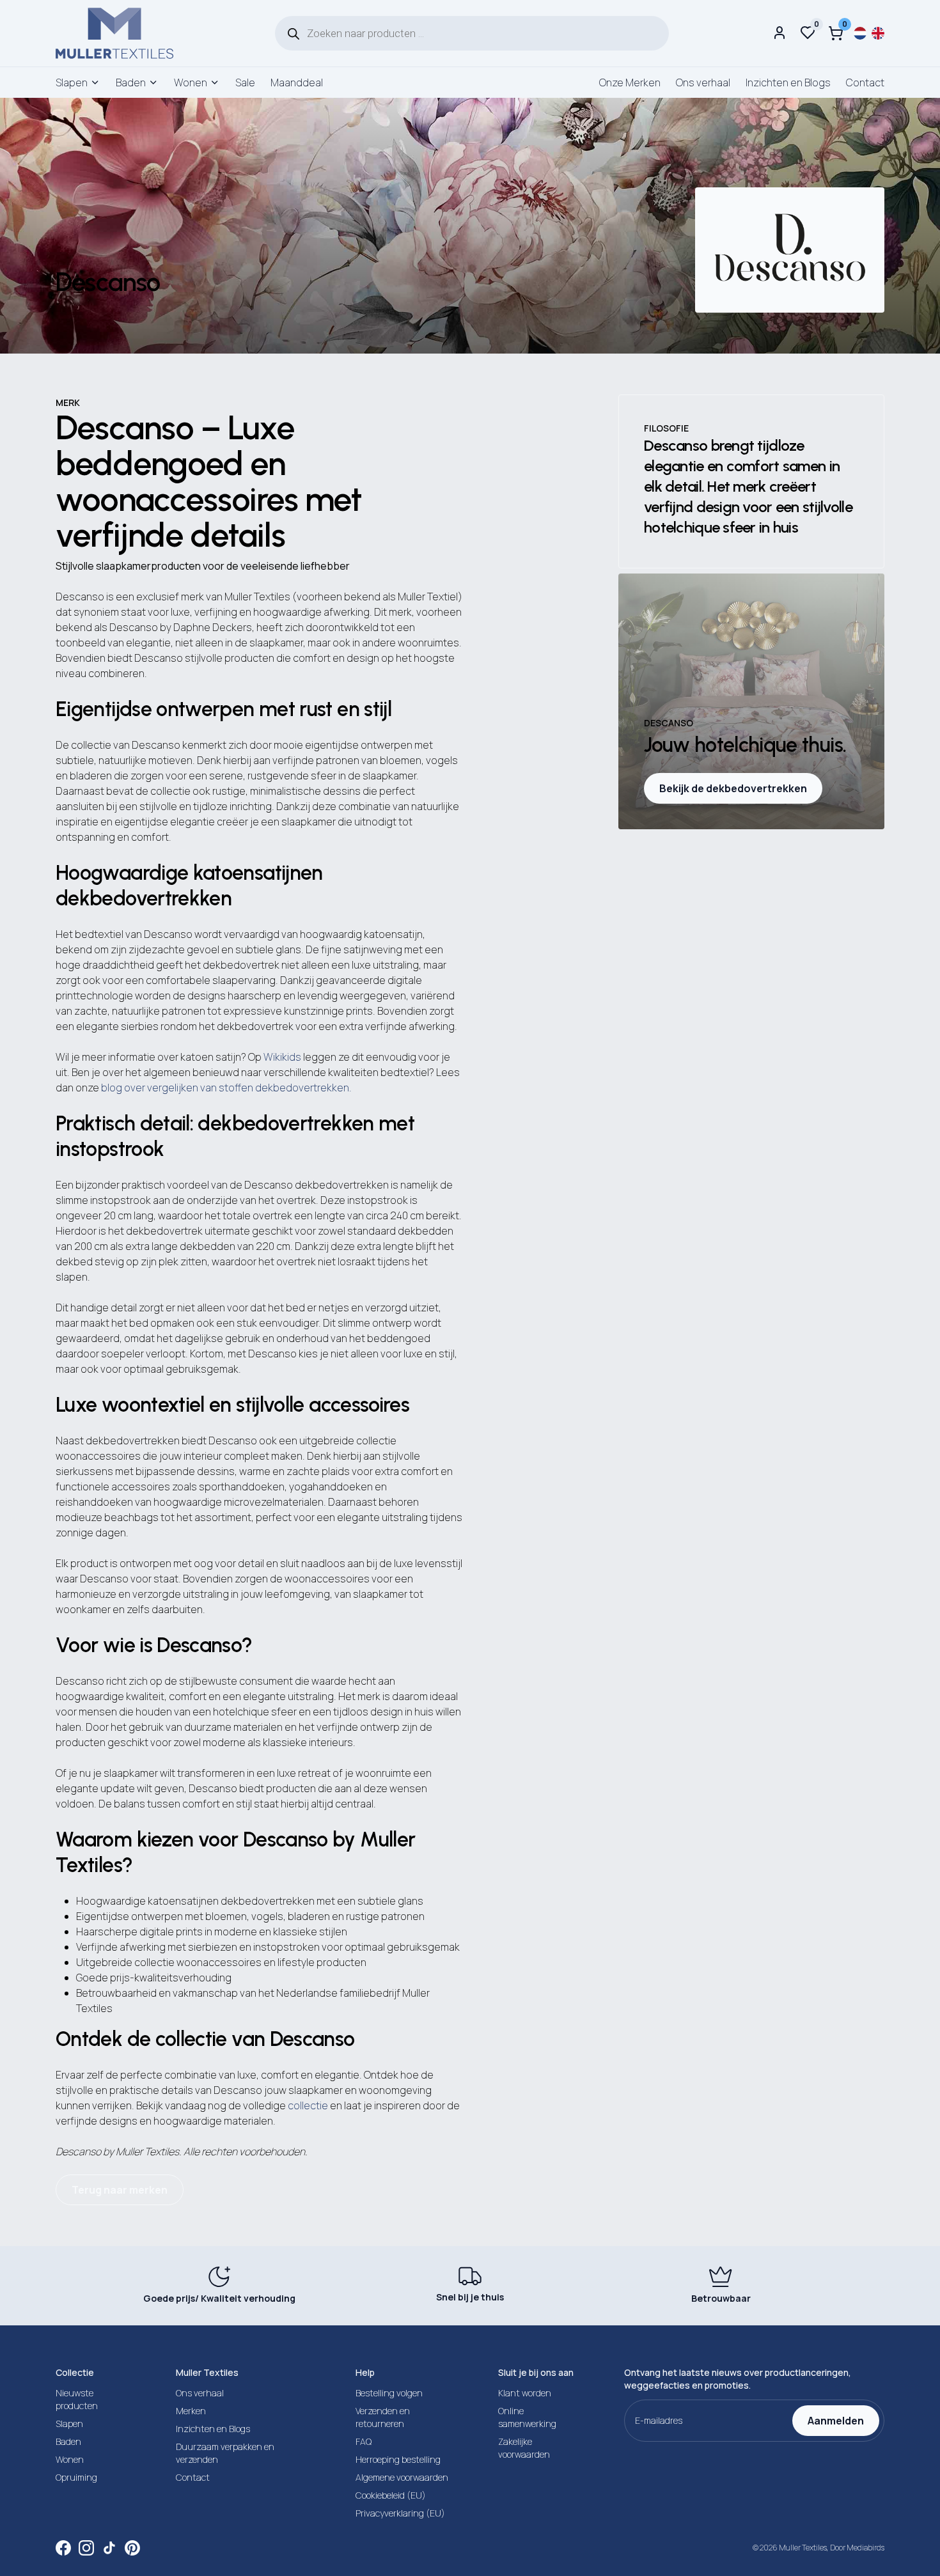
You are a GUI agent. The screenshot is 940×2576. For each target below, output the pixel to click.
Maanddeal (297, 82)
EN (878, 33)
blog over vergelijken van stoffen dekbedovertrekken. (226, 1088)
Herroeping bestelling (398, 2459)
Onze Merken (630, 82)
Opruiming (76, 2477)
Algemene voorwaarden (402, 2477)
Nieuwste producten (77, 2399)
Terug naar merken (120, 2190)
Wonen (191, 82)
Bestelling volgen (389, 2393)
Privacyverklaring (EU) (400, 2513)
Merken (191, 2411)
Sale (245, 82)
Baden (131, 82)
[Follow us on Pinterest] (132, 2548)
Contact (865, 82)
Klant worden (525, 2393)
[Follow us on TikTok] (109, 2548)
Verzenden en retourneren (383, 2417)
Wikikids (282, 1057)
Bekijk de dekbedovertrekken (733, 788)
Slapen (72, 82)
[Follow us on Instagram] (86, 2548)
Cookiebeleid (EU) (391, 2495)
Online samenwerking (527, 2417)
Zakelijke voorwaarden (524, 2448)
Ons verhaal (703, 82)
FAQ (364, 2441)
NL (860, 33)
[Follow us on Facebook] (63, 2548)
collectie (308, 2105)
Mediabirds (866, 2548)
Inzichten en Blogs (788, 82)
